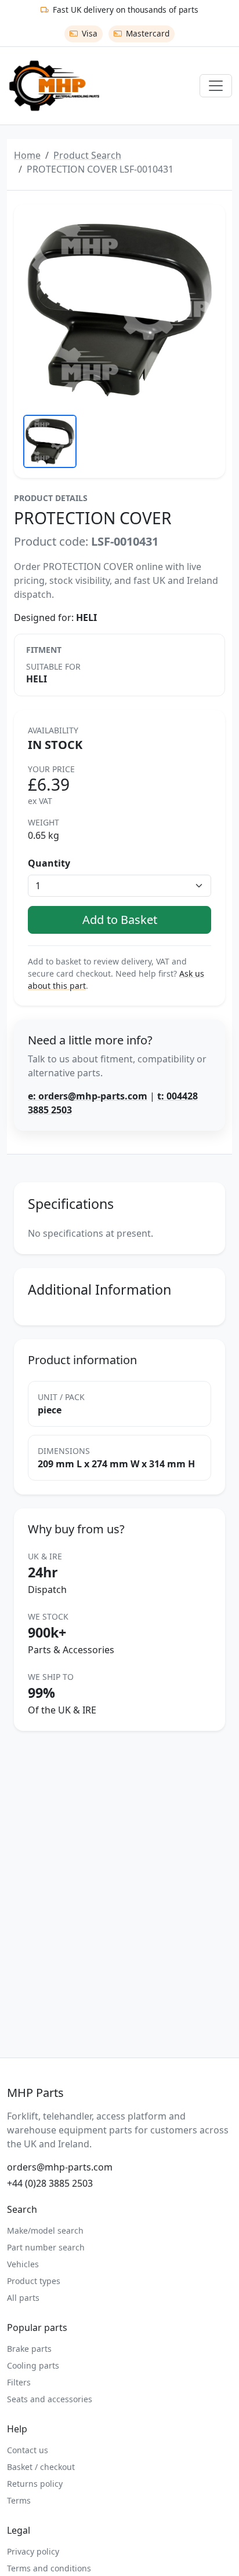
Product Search (87, 155)
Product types (34, 2281)
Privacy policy (33, 2551)
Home (27, 155)
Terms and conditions (49, 2568)
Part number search (46, 2247)
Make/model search (45, 2230)
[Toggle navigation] (216, 86)
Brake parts (29, 2349)
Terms (19, 2500)
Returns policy (35, 2484)
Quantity (49, 863)
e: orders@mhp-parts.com (88, 1096)
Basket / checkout (41, 2467)
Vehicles (23, 2264)
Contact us (28, 2450)
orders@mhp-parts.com (60, 2167)
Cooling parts (33, 2365)
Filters (19, 2382)
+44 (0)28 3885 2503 (50, 2183)
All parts (23, 2298)
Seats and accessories (50, 2399)
